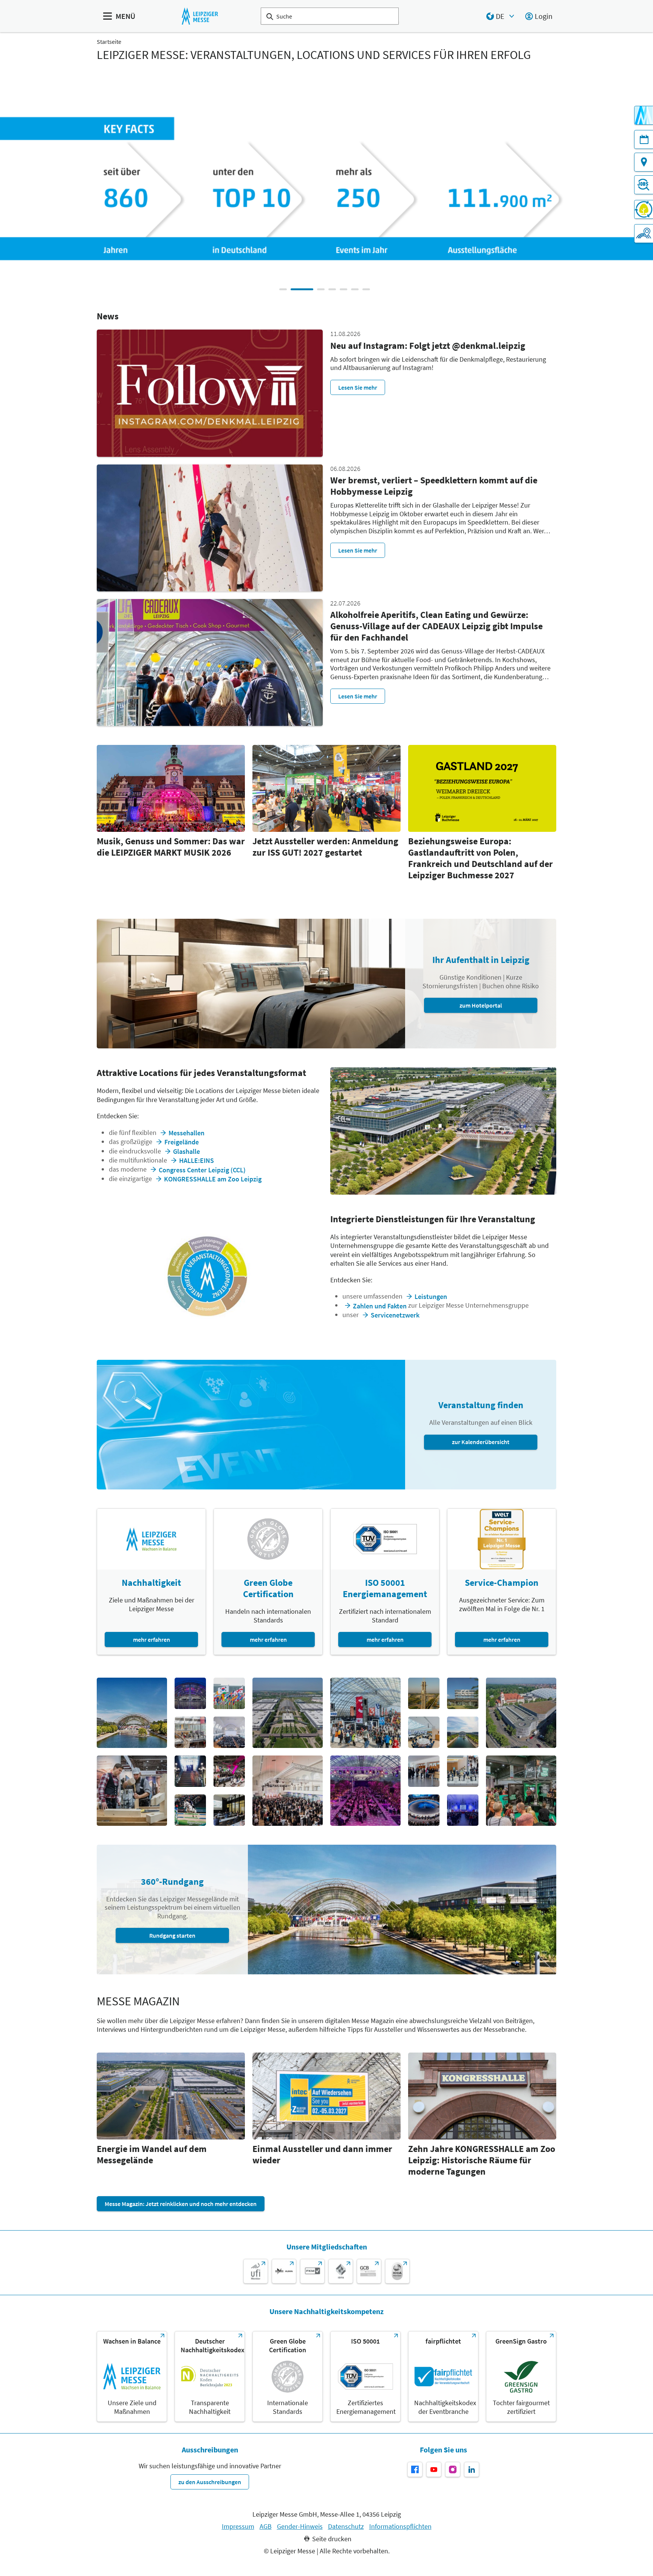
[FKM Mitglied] (312, 2271)
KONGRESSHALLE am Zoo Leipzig (213, 1179)
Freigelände (182, 1142)
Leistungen (431, 1297)
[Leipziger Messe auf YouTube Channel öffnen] (434, 2469)
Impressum (238, 2526)
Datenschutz (346, 2526)
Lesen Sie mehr (358, 387)
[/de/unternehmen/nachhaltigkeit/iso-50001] (365, 2376)
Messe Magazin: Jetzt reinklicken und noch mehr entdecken (181, 2204)
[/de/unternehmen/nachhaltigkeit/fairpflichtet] (443, 2376)
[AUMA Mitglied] (284, 2271)
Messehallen (186, 1133)
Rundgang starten (172, 1935)
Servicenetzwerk (395, 1315)
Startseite (109, 42)
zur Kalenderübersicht (481, 1442)
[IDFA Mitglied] (341, 2271)
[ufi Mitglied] (256, 2271)
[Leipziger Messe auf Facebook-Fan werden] (415, 2469)
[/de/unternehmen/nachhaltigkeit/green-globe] (288, 2376)
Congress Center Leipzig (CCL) (202, 1170)
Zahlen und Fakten (380, 1306)
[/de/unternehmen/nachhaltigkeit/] (132, 2376)
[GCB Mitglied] (369, 2271)
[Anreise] (644, 162)
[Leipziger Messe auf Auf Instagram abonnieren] (453, 2469)
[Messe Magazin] (644, 115)
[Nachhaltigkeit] (644, 209)
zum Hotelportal (481, 1005)
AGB (266, 2526)
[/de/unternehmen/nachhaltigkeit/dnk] (210, 2376)
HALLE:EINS (197, 1160)
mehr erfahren (152, 1639)
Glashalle (186, 1151)
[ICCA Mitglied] (397, 2271)
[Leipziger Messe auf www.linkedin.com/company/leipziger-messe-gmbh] (472, 2469)
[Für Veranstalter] (644, 234)
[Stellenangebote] (644, 185)
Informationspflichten (400, 2526)
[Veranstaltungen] (644, 139)
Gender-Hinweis (300, 2526)
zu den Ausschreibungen (210, 2482)
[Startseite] (200, 16)
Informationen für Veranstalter (482, 216)
